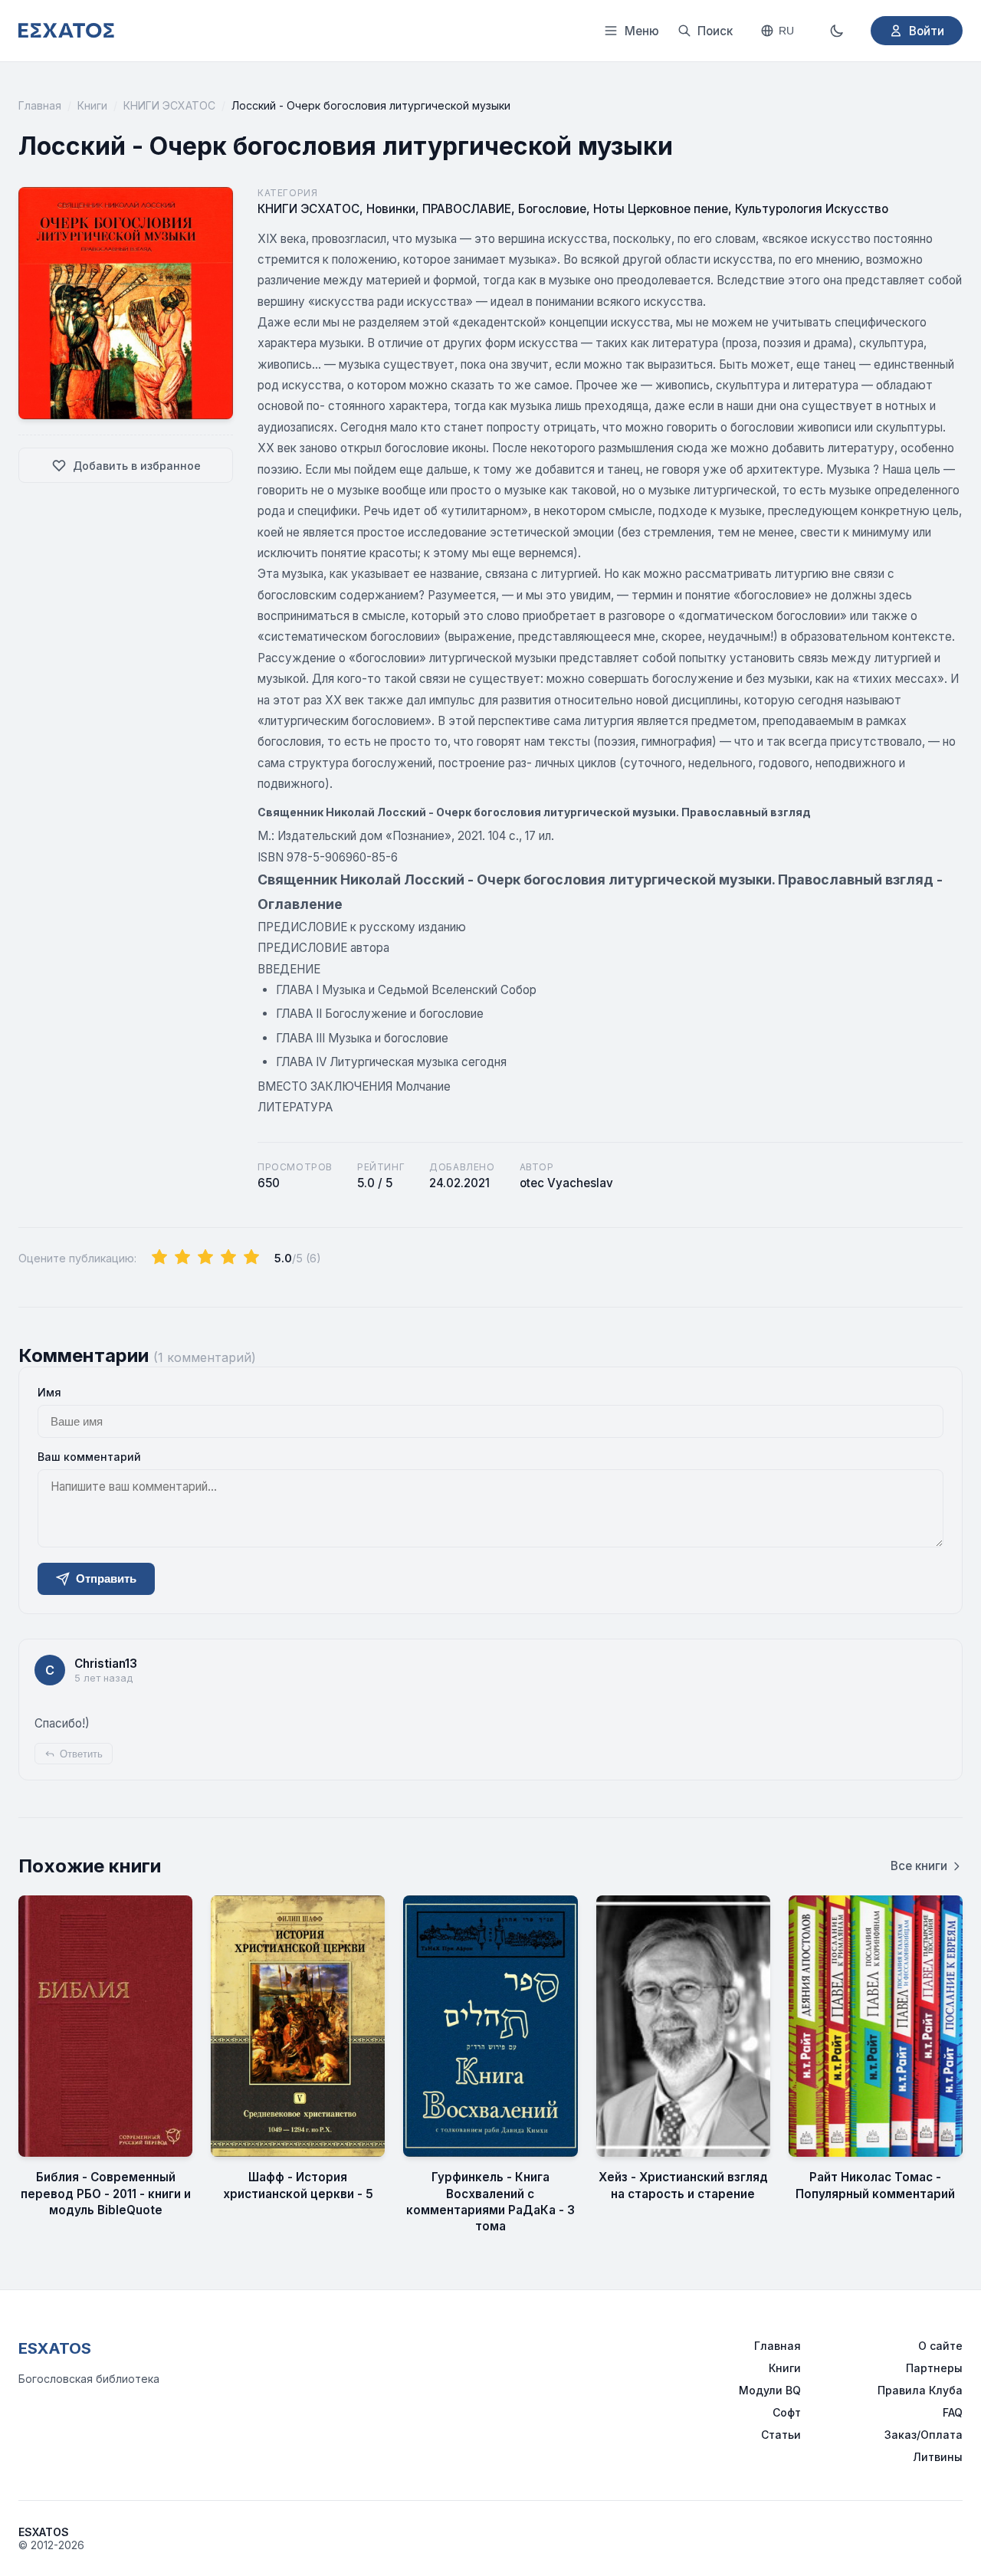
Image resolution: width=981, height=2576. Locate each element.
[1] (159, 1258)
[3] (205, 1258)
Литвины (938, 2457)
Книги (92, 105)
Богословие (552, 209)
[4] (228, 1258)
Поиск (715, 31)
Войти (927, 31)
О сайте (940, 2346)
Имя (49, 1392)
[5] (251, 1258)
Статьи (781, 2435)
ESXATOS (55, 2348)
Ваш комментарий (89, 1457)
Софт (787, 2412)
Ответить (81, 1754)
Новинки (391, 209)
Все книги (919, 1866)
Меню (642, 31)
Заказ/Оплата (924, 2435)
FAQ (953, 2412)
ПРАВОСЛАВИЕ (467, 209)
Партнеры (934, 2368)
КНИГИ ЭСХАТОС (169, 105)
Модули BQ (770, 2390)
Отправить (106, 1578)
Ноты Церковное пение (661, 209)
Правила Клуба (920, 2390)
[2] (182, 1258)
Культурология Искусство (812, 209)
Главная (40, 105)
